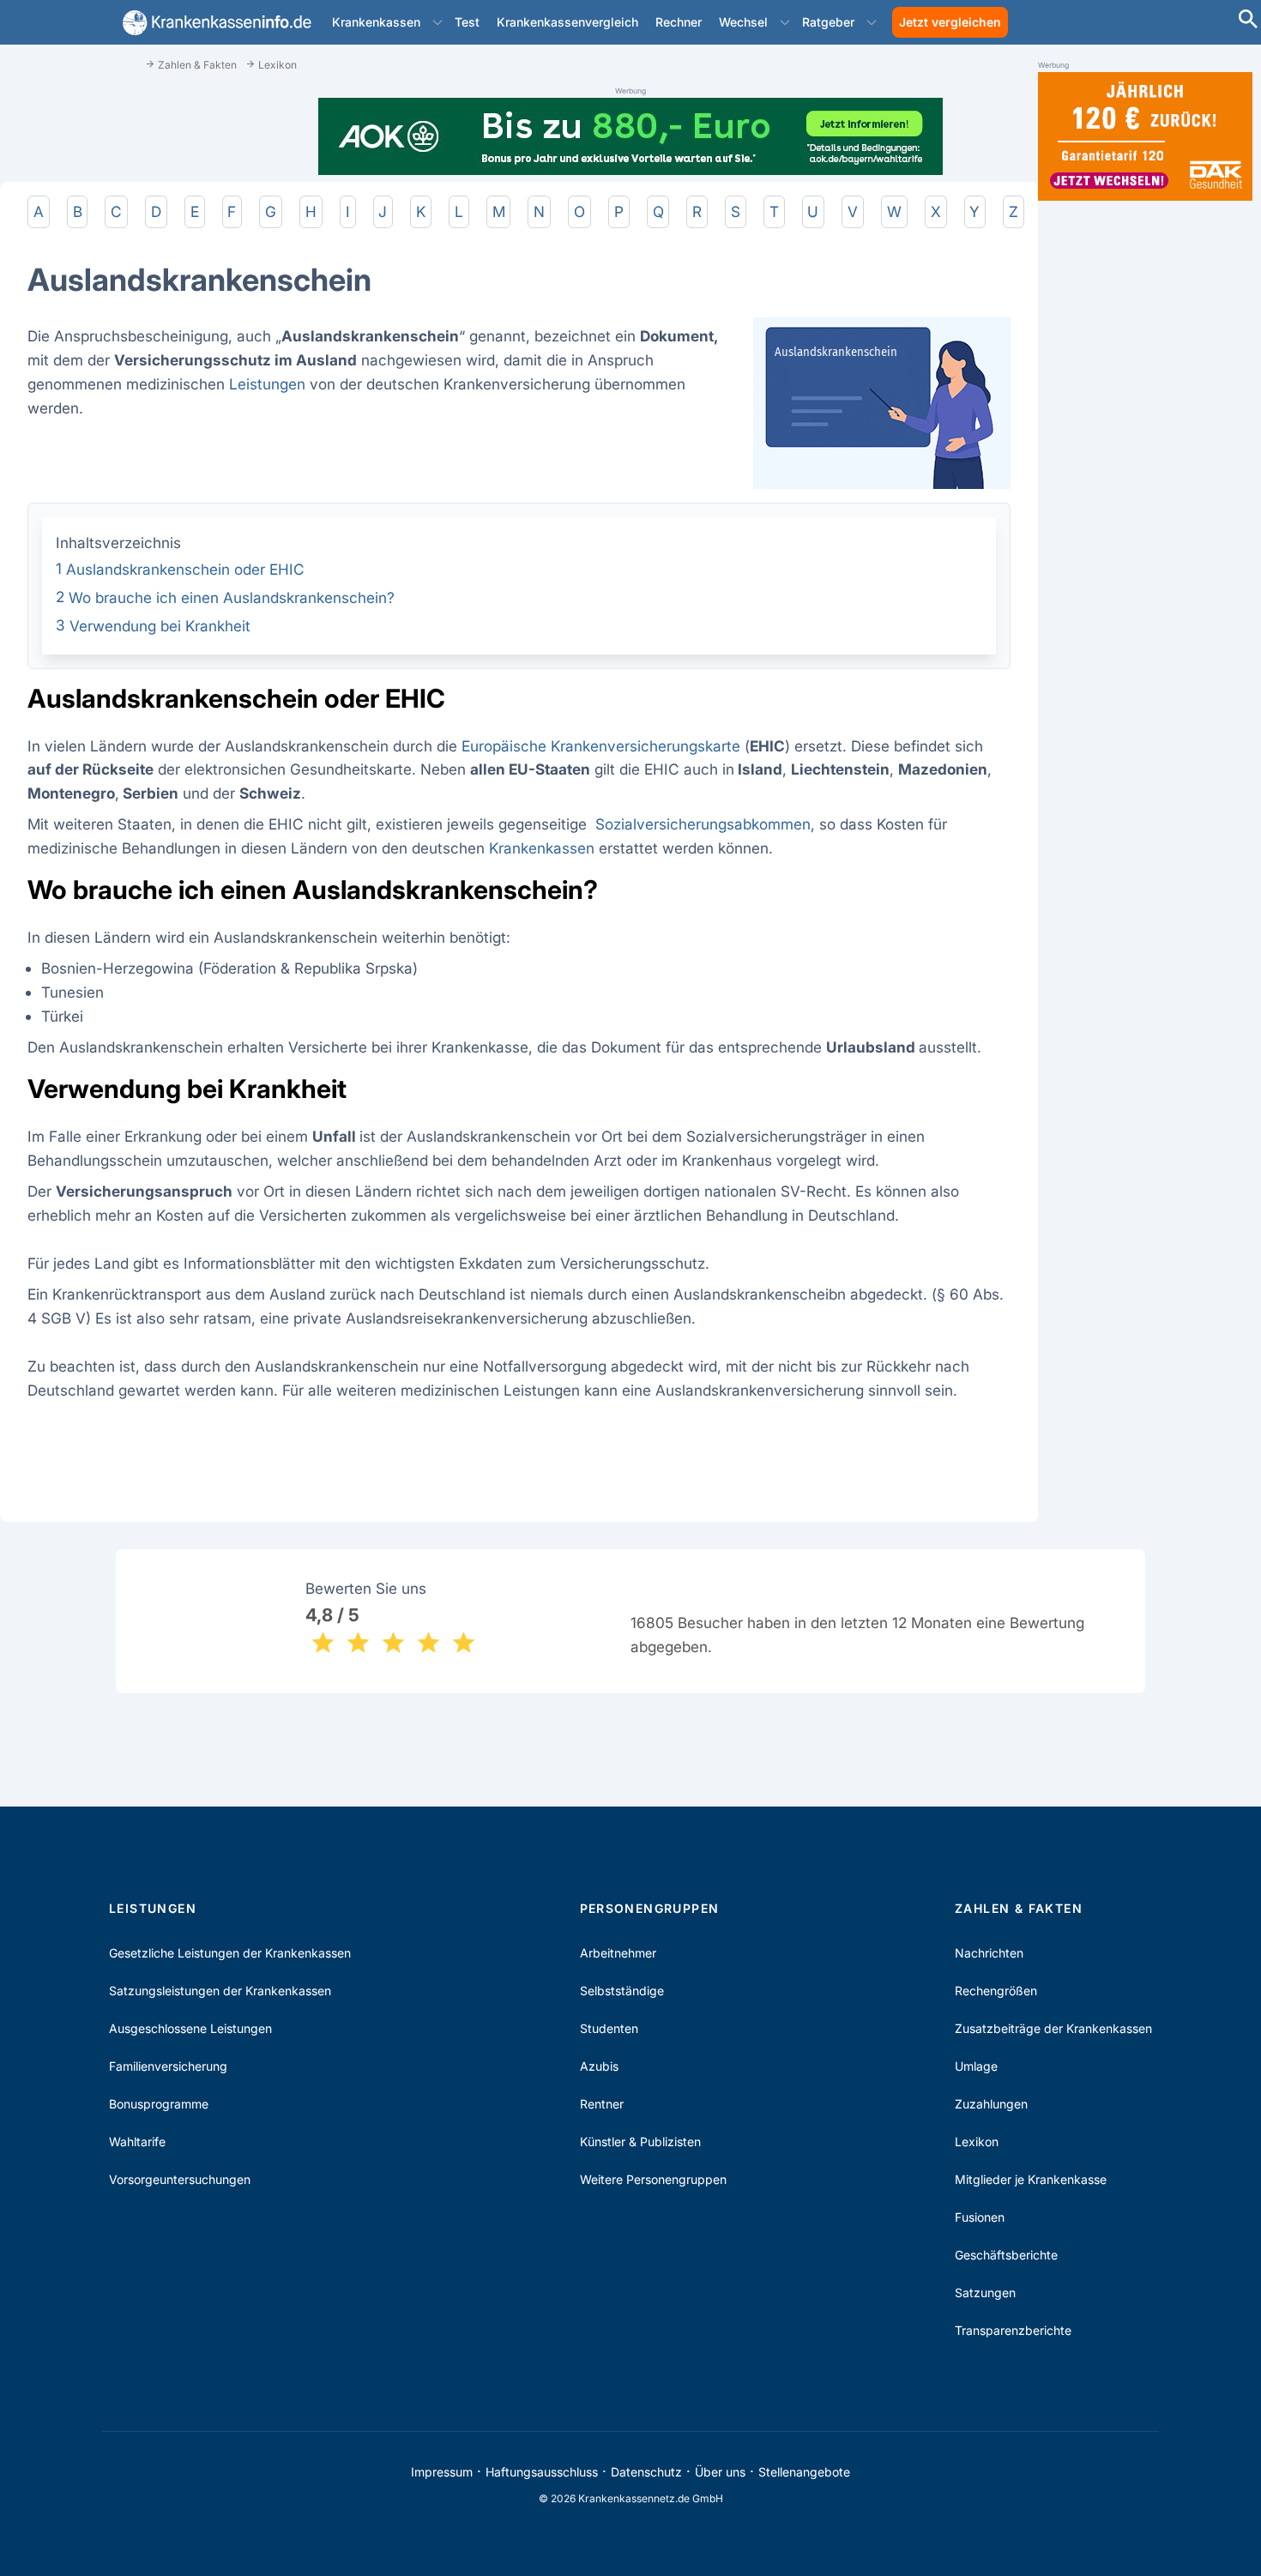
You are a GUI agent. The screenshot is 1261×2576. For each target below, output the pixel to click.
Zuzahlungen (991, 2104)
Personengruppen (650, 1908)
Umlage (976, 2066)
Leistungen (267, 384)
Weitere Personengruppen (653, 2179)
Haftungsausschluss (542, 2472)
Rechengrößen (996, 1991)
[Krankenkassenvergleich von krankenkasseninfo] (214, 23)
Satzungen (985, 2292)
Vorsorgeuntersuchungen (180, 2179)
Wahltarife (137, 2142)
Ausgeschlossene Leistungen (190, 2028)
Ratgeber (828, 22)
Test (467, 22)
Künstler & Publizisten (640, 2142)
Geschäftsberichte (1006, 2255)
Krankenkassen (376, 22)
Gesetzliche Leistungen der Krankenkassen (230, 1953)
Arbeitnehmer (618, 1953)
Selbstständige (622, 1991)
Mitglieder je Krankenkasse (1031, 2179)
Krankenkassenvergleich (567, 22)
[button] (437, 22)
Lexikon (977, 2142)
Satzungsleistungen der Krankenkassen (220, 1991)
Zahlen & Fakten (1019, 1908)
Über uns (720, 2472)
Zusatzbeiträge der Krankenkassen (1053, 2028)
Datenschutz (646, 2472)
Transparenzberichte (1013, 2330)
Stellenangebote (804, 2472)
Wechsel (743, 22)
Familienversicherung (168, 2066)
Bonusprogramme (159, 2104)
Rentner (602, 2104)
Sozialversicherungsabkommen (703, 824)
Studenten (609, 2028)
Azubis (599, 2066)
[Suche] (1248, 21)
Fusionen (980, 2217)
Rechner (679, 22)
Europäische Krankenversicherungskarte (601, 746)
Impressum (442, 2472)
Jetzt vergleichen (950, 22)
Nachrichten (989, 1953)
